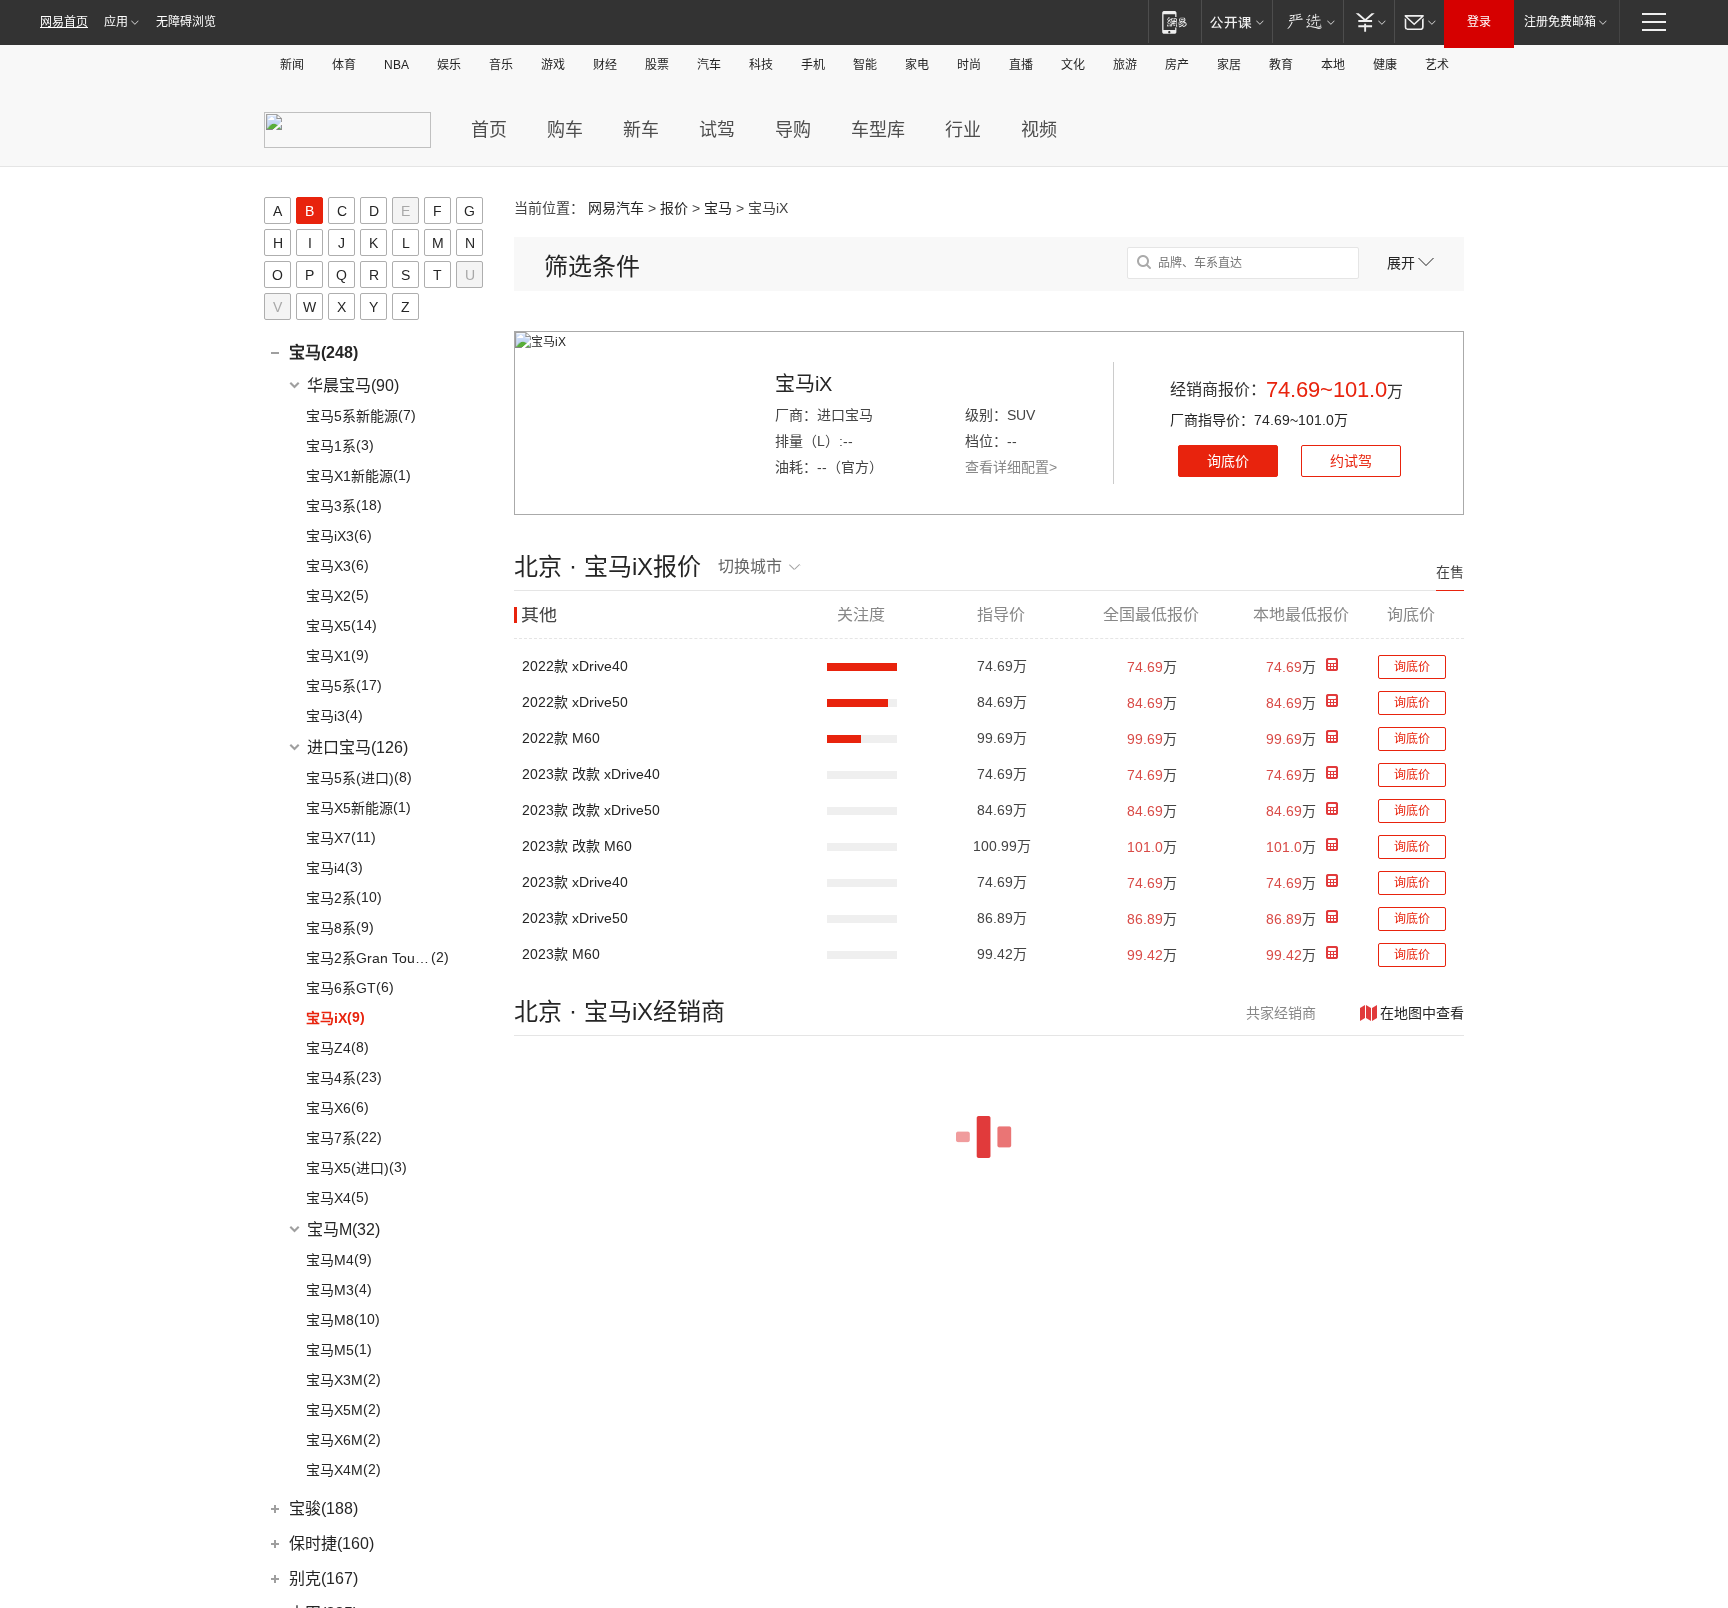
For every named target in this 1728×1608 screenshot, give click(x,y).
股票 (657, 65)
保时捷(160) (331, 1543)
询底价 (1228, 461)
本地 (1333, 65)
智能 (865, 65)
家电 (917, 65)
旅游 (1125, 65)
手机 (813, 65)
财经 (605, 65)
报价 (674, 208)
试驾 (717, 130)
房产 (1177, 65)
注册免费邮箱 (1560, 22)
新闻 (292, 65)
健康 (1385, 65)
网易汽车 (616, 208)
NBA (396, 65)
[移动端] (1174, 21)
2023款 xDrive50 (575, 918)
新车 (641, 130)
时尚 (969, 65)
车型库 (878, 130)
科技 (761, 65)
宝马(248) (323, 352)
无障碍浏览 (186, 22)
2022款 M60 (561, 738)
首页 (489, 130)
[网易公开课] (1236, 21)
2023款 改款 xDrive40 (591, 774)
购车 (565, 130)
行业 (963, 130)
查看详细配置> (1011, 467)
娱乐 (449, 65)
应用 (116, 22)
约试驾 (1351, 461)
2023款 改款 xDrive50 (591, 810)
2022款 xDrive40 (575, 666)
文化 (1073, 65)
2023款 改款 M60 (577, 846)
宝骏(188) (323, 1508)
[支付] (1368, 21)
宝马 (718, 208)
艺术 (1437, 65)
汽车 (709, 65)
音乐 (501, 65)
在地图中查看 (1422, 1013)
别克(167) (323, 1578)
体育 (344, 65)
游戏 (553, 65)
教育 (1281, 65)
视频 (1039, 130)
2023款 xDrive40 (575, 882)
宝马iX (803, 384)
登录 (1479, 22)
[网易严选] (1307, 21)
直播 (1021, 65)
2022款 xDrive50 (575, 702)
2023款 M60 (561, 954)
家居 (1229, 65)
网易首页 (64, 22)
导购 (793, 130)
